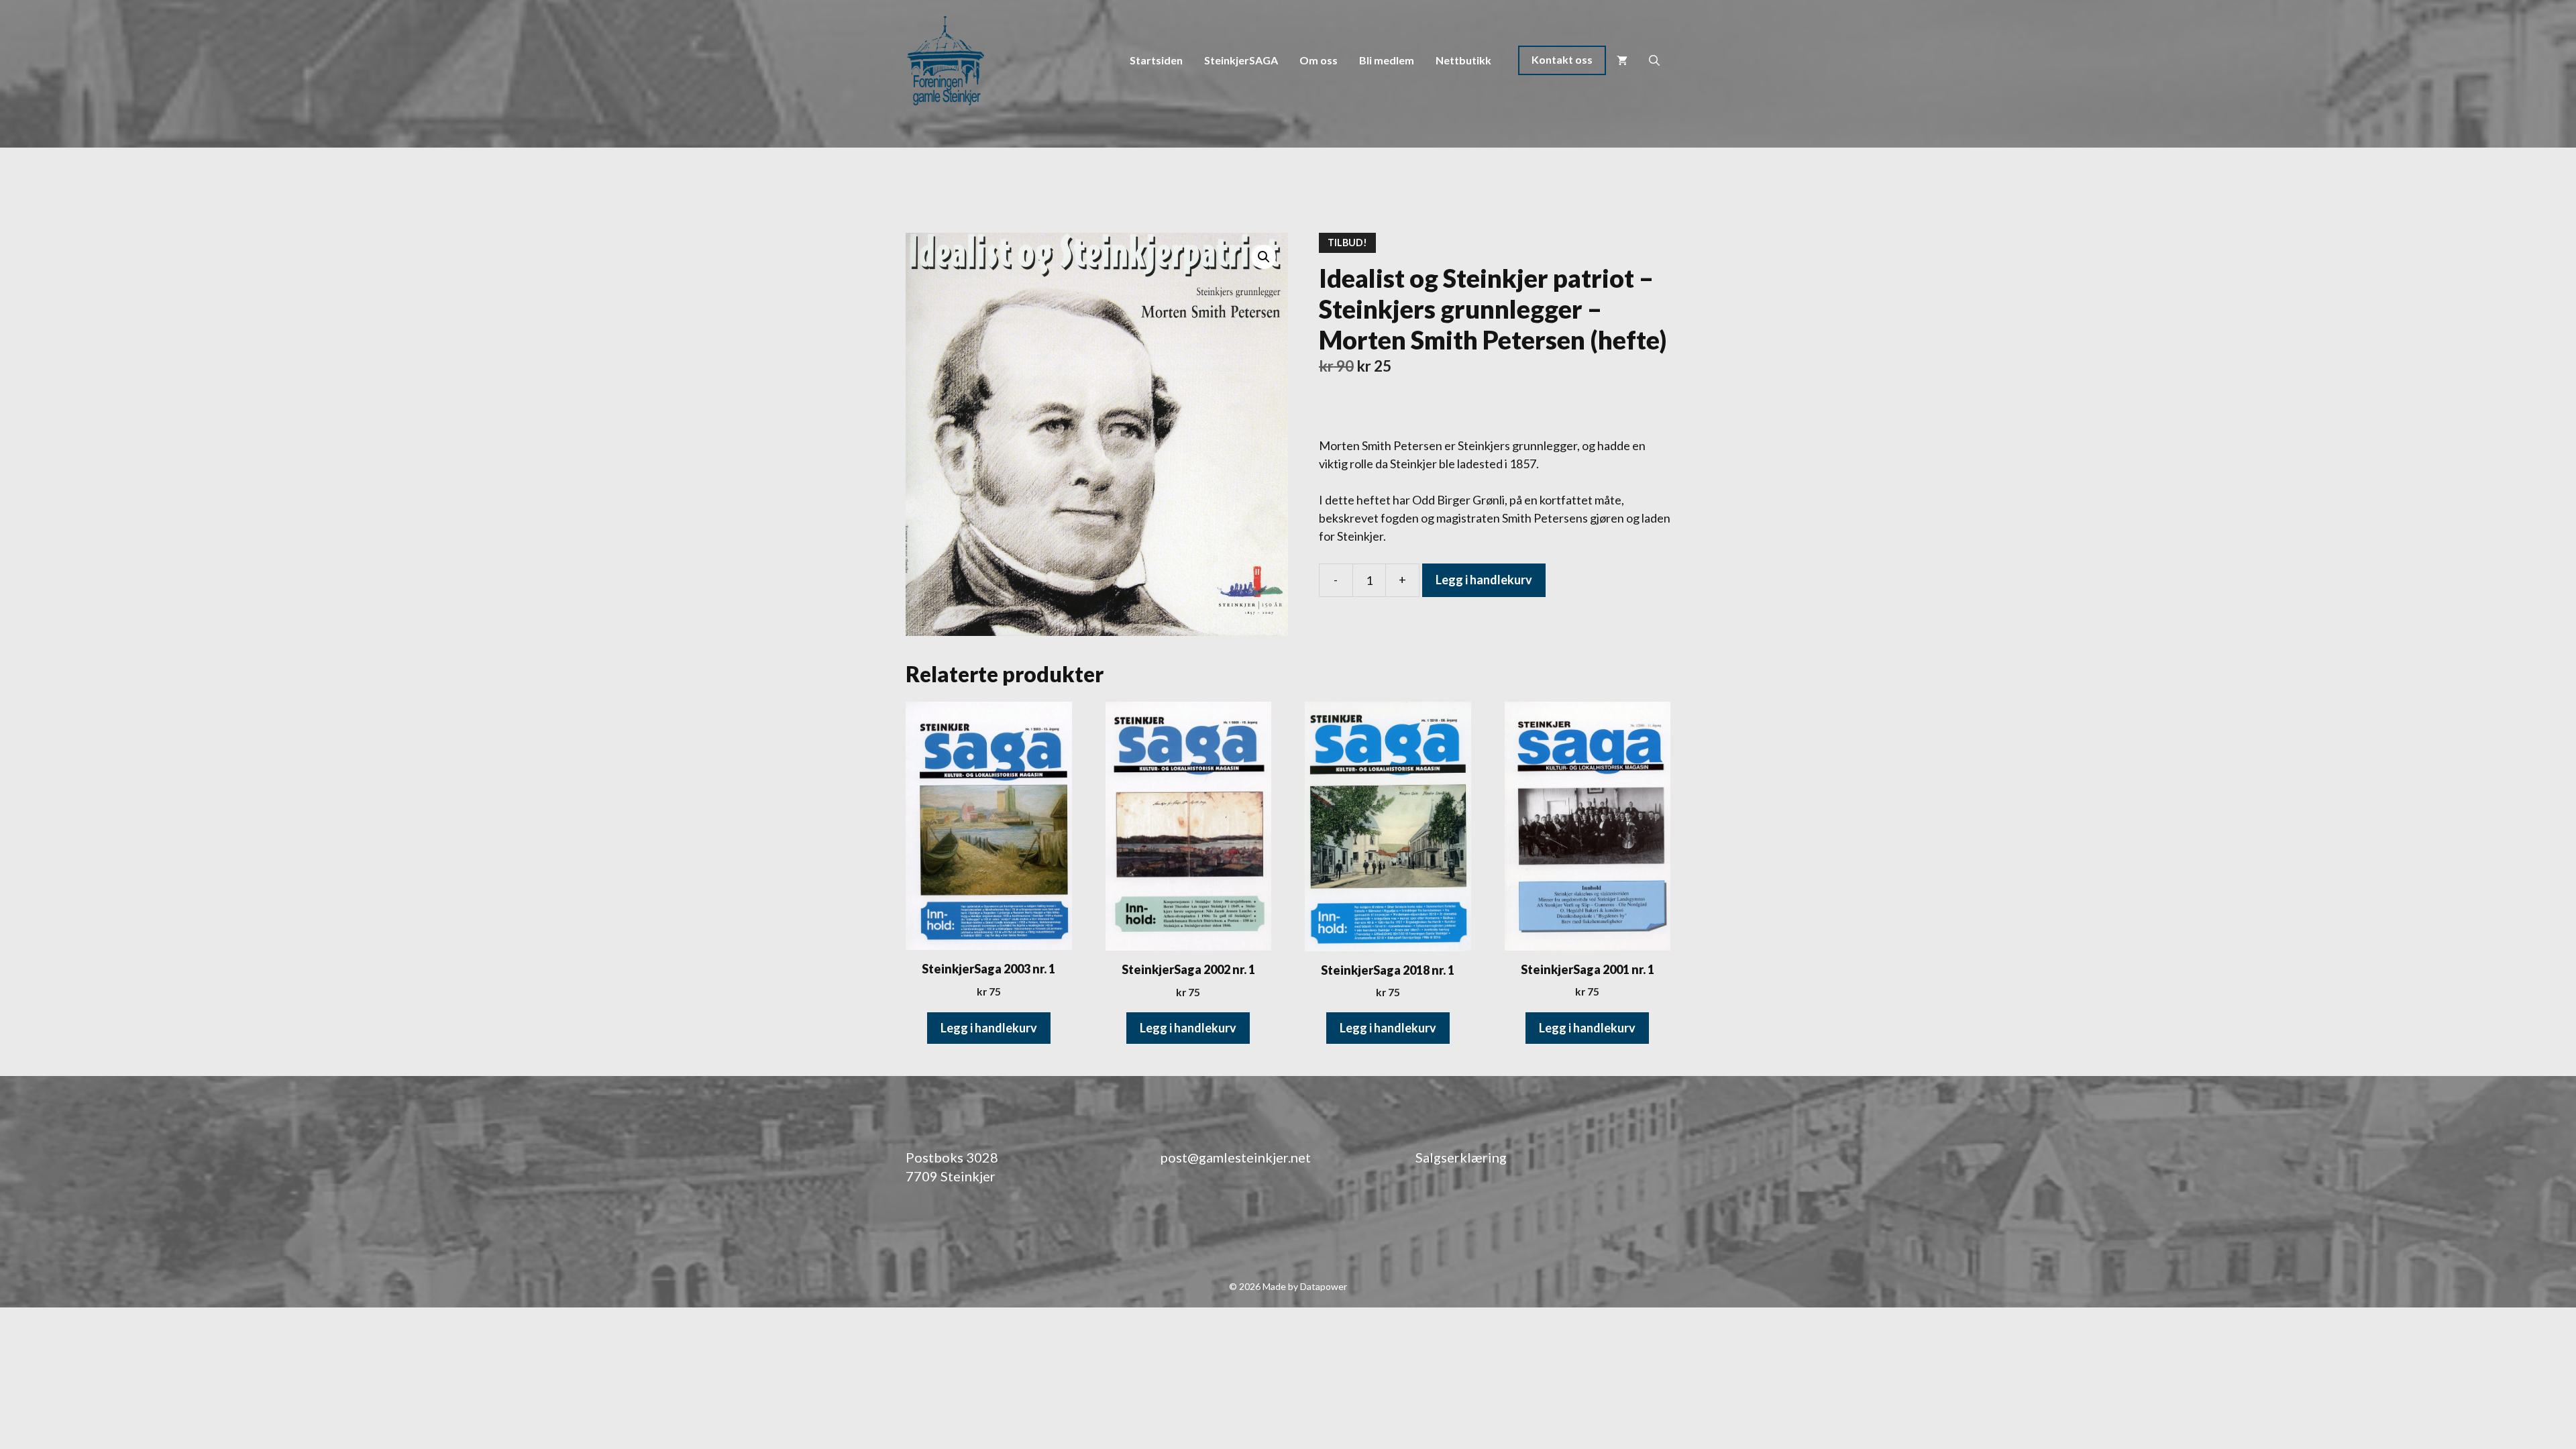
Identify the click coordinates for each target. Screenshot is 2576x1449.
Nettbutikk (1463, 60)
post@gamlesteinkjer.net (1236, 1157)
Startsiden (1156, 60)
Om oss (1319, 60)
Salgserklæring (1461, 1157)
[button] (1264, 257)
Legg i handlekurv (1484, 580)
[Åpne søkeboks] (1654, 60)
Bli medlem (1387, 60)
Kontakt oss (1562, 59)
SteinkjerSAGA (1241, 60)
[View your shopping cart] (1622, 60)
